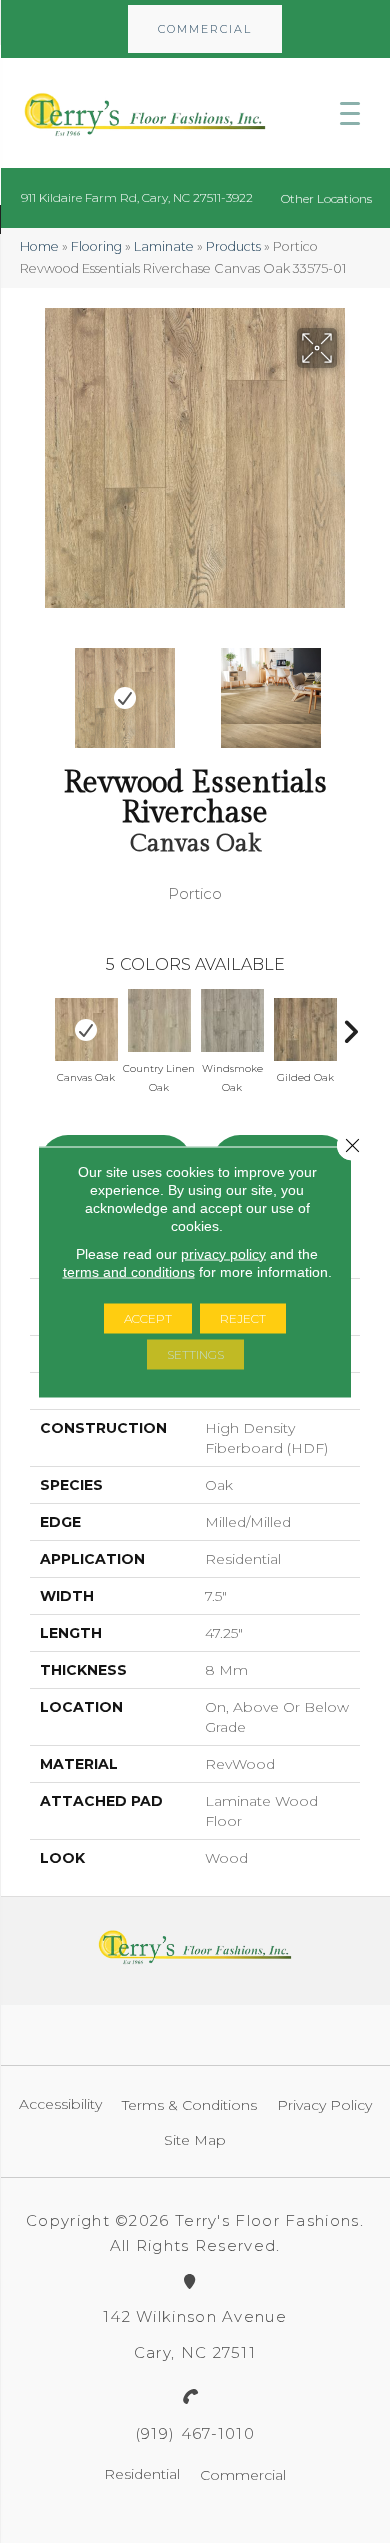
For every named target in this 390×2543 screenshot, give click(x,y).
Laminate (164, 246)
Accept (148, 1317)
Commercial (243, 2475)
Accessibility (60, 2104)
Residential (142, 2474)
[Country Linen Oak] (159, 1020)
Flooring (96, 246)
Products (233, 246)
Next (350, 688)
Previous (40, 688)
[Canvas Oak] (86, 1029)
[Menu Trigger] (350, 113)
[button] (205, 29)
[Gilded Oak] (305, 1029)
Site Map (195, 2140)
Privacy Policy (324, 2105)
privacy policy (223, 1253)
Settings (195, 1353)
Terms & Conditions (189, 2105)
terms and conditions (129, 1271)
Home (39, 246)
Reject (243, 1317)
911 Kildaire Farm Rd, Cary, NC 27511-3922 (137, 197)
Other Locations (326, 198)
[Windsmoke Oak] (232, 1020)
